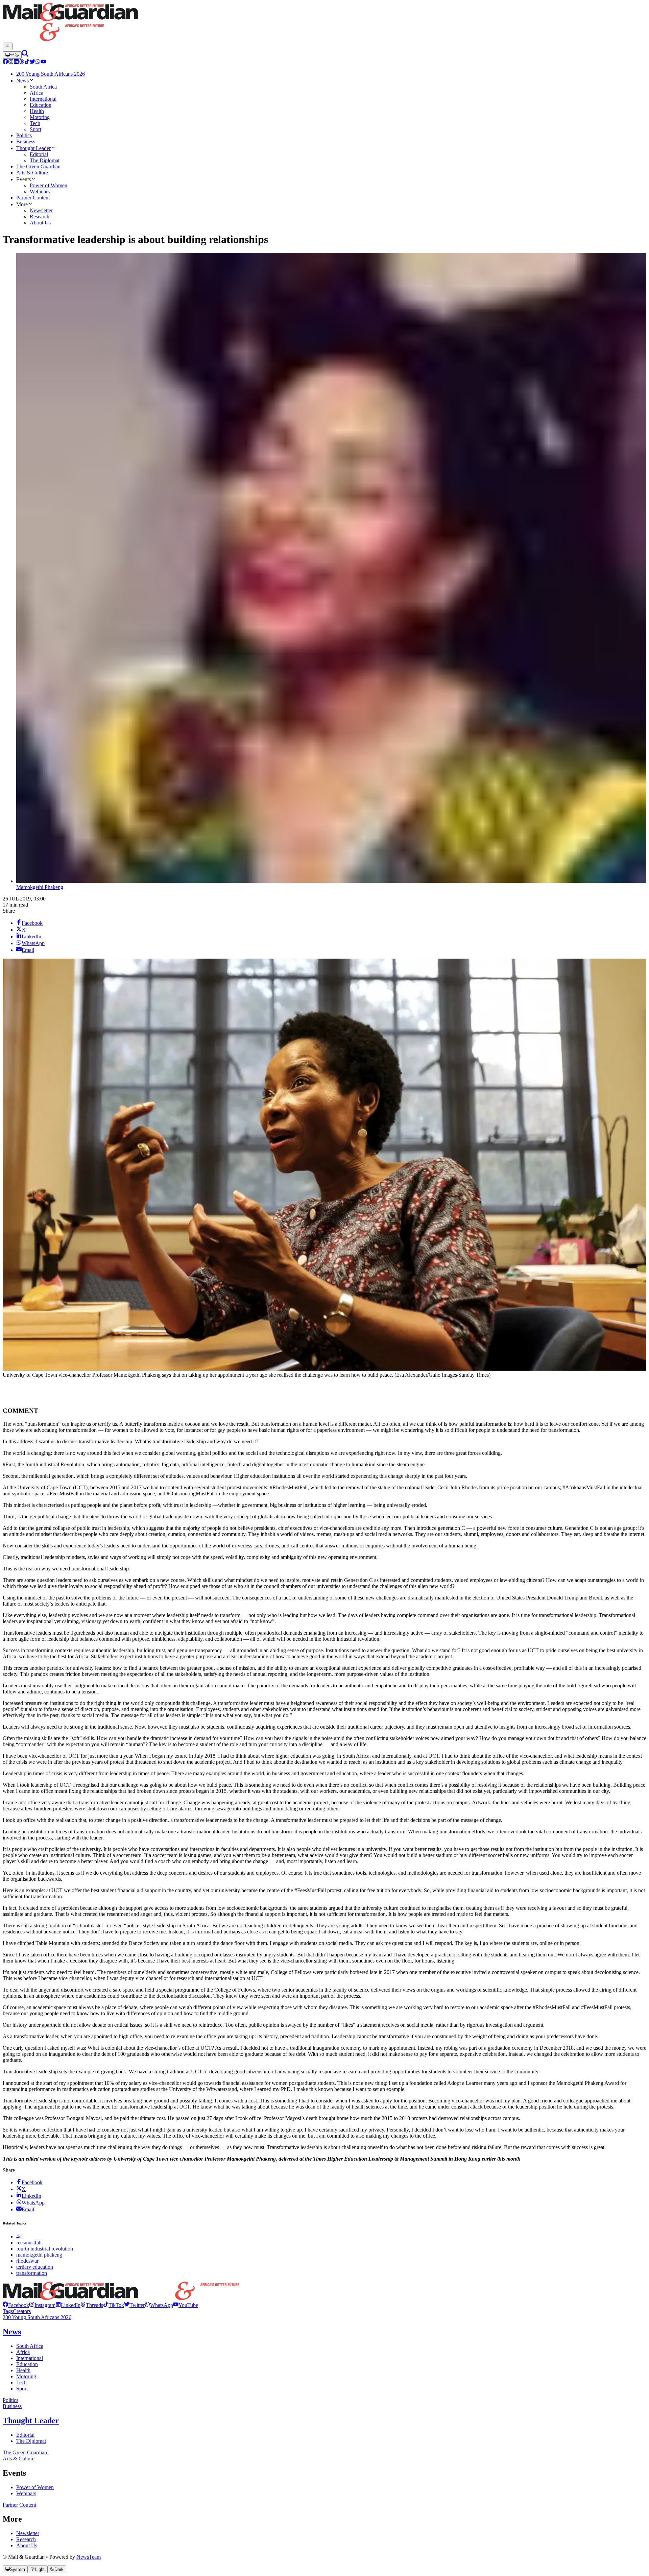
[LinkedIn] (16, 62)
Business (12, 2406)
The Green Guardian (25, 2452)
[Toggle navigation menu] (8, 46)
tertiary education (35, 2267)
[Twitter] (32, 62)
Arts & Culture (19, 2459)
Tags (8, 2311)
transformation (32, 2273)
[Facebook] (5, 62)
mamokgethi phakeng (39, 2255)
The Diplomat (31, 2441)
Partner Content (19, 2505)
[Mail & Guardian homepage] (324, 23)
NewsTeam (89, 2557)
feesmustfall (29, 2243)
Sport (22, 2389)
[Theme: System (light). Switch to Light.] (12, 55)
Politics (10, 2400)
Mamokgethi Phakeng (40, 887)
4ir (19, 2236)
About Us (27, 2545)
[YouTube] (43, 62)
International (30, 2358)
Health (23, 2370)
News (12, 2332)
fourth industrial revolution (45, 2249)
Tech (21, 2382)
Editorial (25, 2435)
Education (27, 2364)
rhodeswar (27, 2261)
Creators (22, 2311)
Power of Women (35, 2487)
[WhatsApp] (38, 62)
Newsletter (28, 2533)
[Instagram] (11, 62)
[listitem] (16, 2305)
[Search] (25, 55)
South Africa (30, 2346)
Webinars (26, 2493)
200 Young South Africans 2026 (37, 2317)
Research (26, 2539)
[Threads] (22, 62)
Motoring (26, 2376)
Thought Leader (31, 2421)
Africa (23, 2352)
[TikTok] (27, 62)
